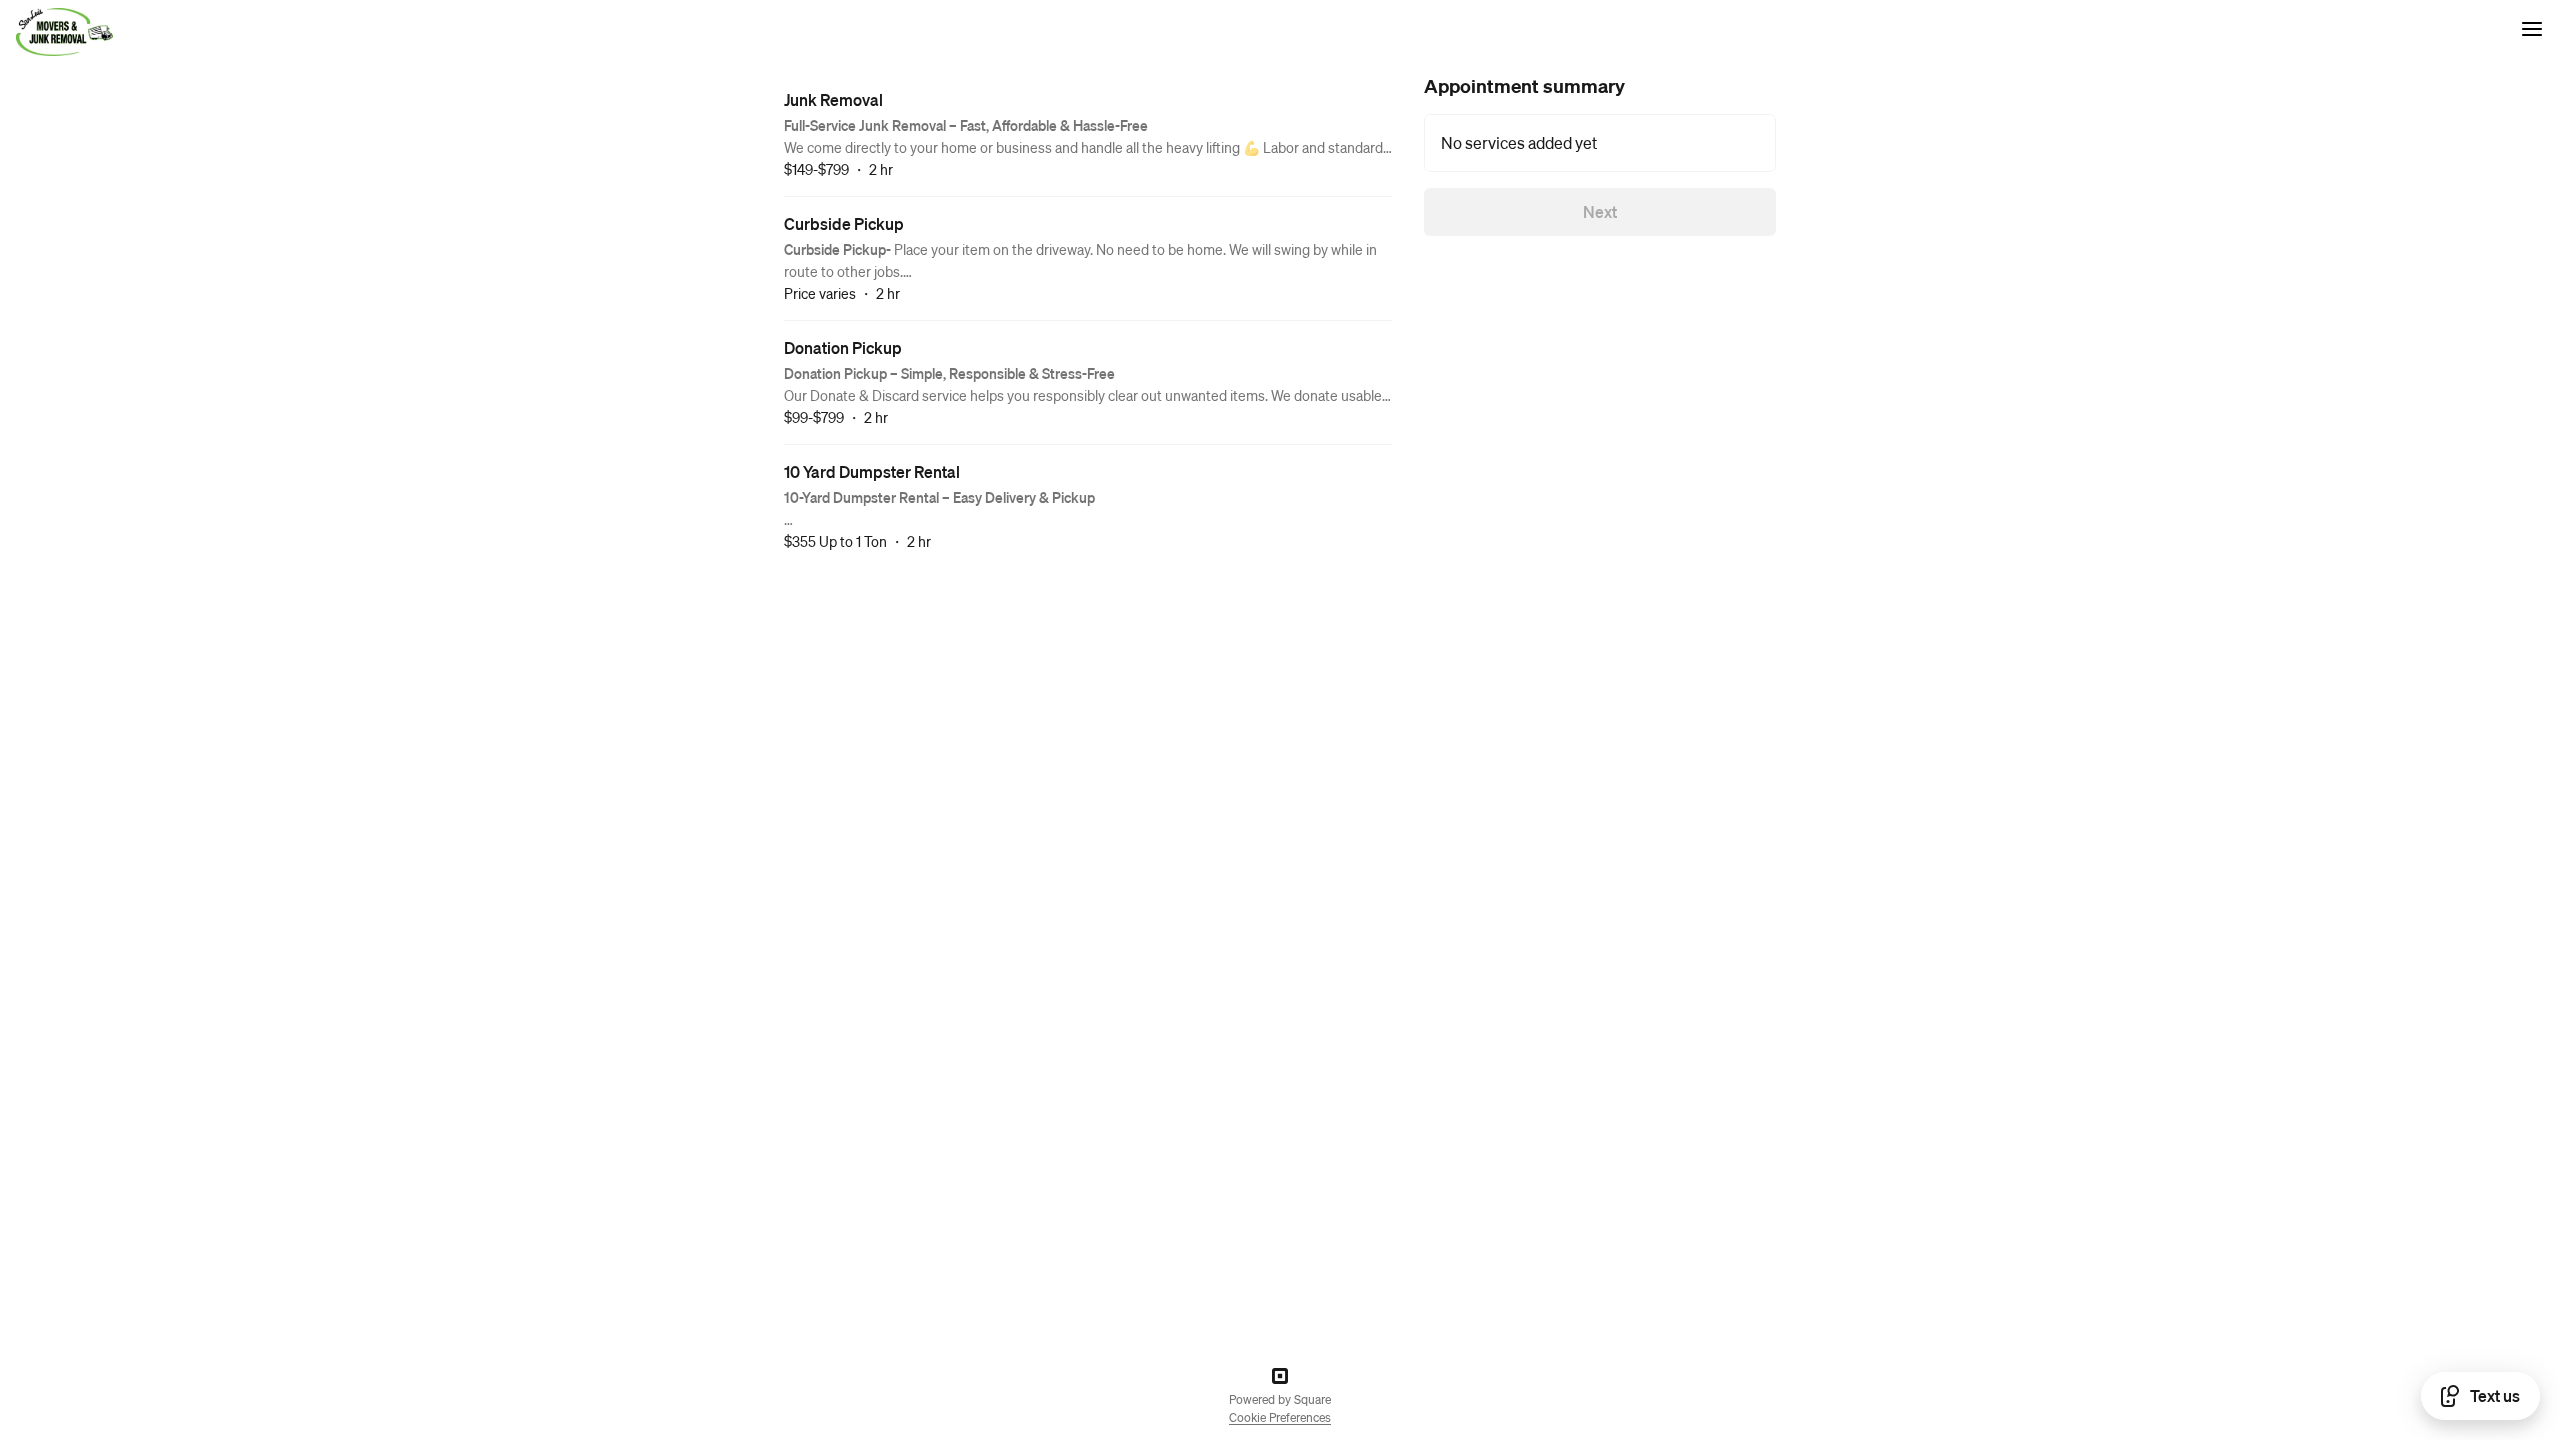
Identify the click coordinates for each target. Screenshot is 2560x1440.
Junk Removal (833, 99)
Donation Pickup (843, 347)
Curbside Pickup (844, 223)
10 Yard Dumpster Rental (872, 471)
